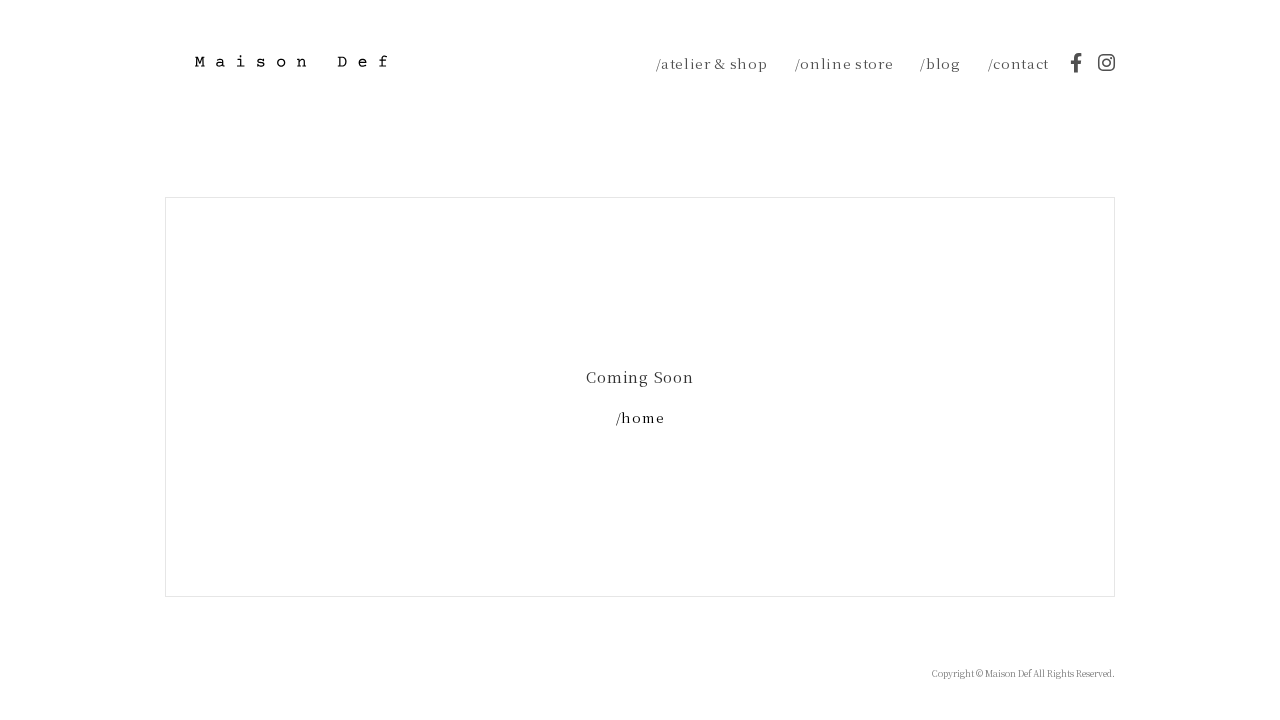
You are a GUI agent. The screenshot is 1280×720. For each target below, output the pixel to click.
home (642, 417)
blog (943, 63)
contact (1021, 63)
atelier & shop (714, 63)
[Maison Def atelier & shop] (291, 60)
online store (846, 63)
